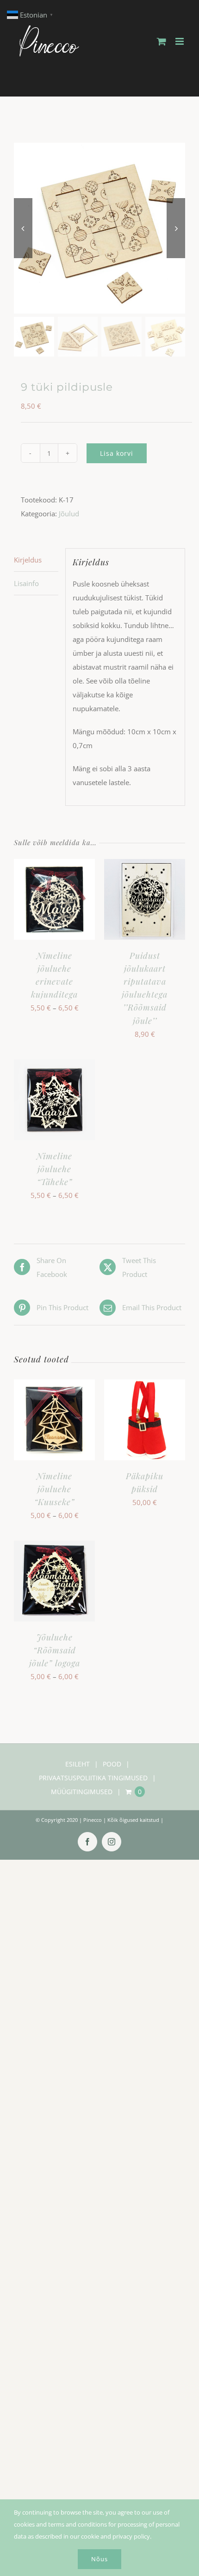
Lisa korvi (117, 453)
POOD (112, 1764)
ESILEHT (78, 1764)
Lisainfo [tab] (26, 583)
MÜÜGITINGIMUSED (82, 1792)
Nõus (99, 2559)
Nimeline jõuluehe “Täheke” (54, 1169)
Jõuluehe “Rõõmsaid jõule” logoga (55, 1650)
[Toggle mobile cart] (162, 41)
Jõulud (69, 514)
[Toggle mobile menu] (180, 41)
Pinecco (93, 1820)
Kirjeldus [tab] (28, 560)
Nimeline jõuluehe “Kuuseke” (54, 1489)
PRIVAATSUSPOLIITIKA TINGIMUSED (93, 1778)
